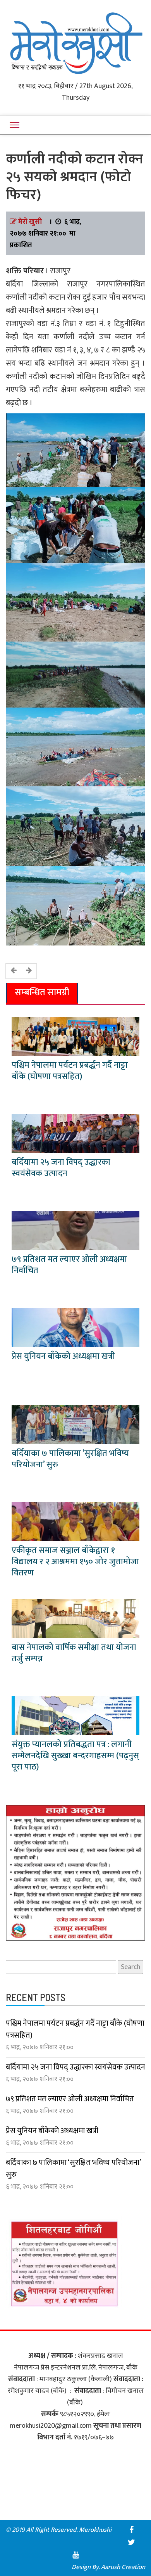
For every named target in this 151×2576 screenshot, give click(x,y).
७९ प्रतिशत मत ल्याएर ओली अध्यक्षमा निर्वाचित (69, 1265)
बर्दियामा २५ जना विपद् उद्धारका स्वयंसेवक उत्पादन (61, 1168)
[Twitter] (131, 2542)
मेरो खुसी (30, 222)
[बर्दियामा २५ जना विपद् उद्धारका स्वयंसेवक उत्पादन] (75, 1133)
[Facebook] (131, 2530)
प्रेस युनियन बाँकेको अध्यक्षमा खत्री (63, 1356)
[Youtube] (75, 2555)
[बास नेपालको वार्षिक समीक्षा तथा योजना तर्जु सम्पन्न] (75, 1618)
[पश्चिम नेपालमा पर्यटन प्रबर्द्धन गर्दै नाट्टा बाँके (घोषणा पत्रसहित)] (75, 1036)
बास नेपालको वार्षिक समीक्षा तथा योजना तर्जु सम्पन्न (74, 1653)
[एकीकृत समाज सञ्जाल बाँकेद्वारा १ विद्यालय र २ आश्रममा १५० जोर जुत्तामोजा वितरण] (75, 1521)
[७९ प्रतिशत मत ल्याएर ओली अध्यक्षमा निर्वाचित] (75, 1230)
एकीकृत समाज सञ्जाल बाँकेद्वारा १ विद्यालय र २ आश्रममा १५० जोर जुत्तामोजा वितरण (75, 1562)
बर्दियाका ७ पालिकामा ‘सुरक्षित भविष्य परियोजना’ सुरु (70, 1459)
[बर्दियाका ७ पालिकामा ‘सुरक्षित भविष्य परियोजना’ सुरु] (75, 1424)
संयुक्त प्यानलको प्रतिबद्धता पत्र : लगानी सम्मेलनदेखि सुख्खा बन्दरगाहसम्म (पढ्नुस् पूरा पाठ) (75, 1756)
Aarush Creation (123, 2567)
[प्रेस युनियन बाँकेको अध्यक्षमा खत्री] (75, 1327)
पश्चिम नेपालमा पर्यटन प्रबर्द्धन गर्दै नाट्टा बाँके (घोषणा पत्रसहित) (70, 1071)
